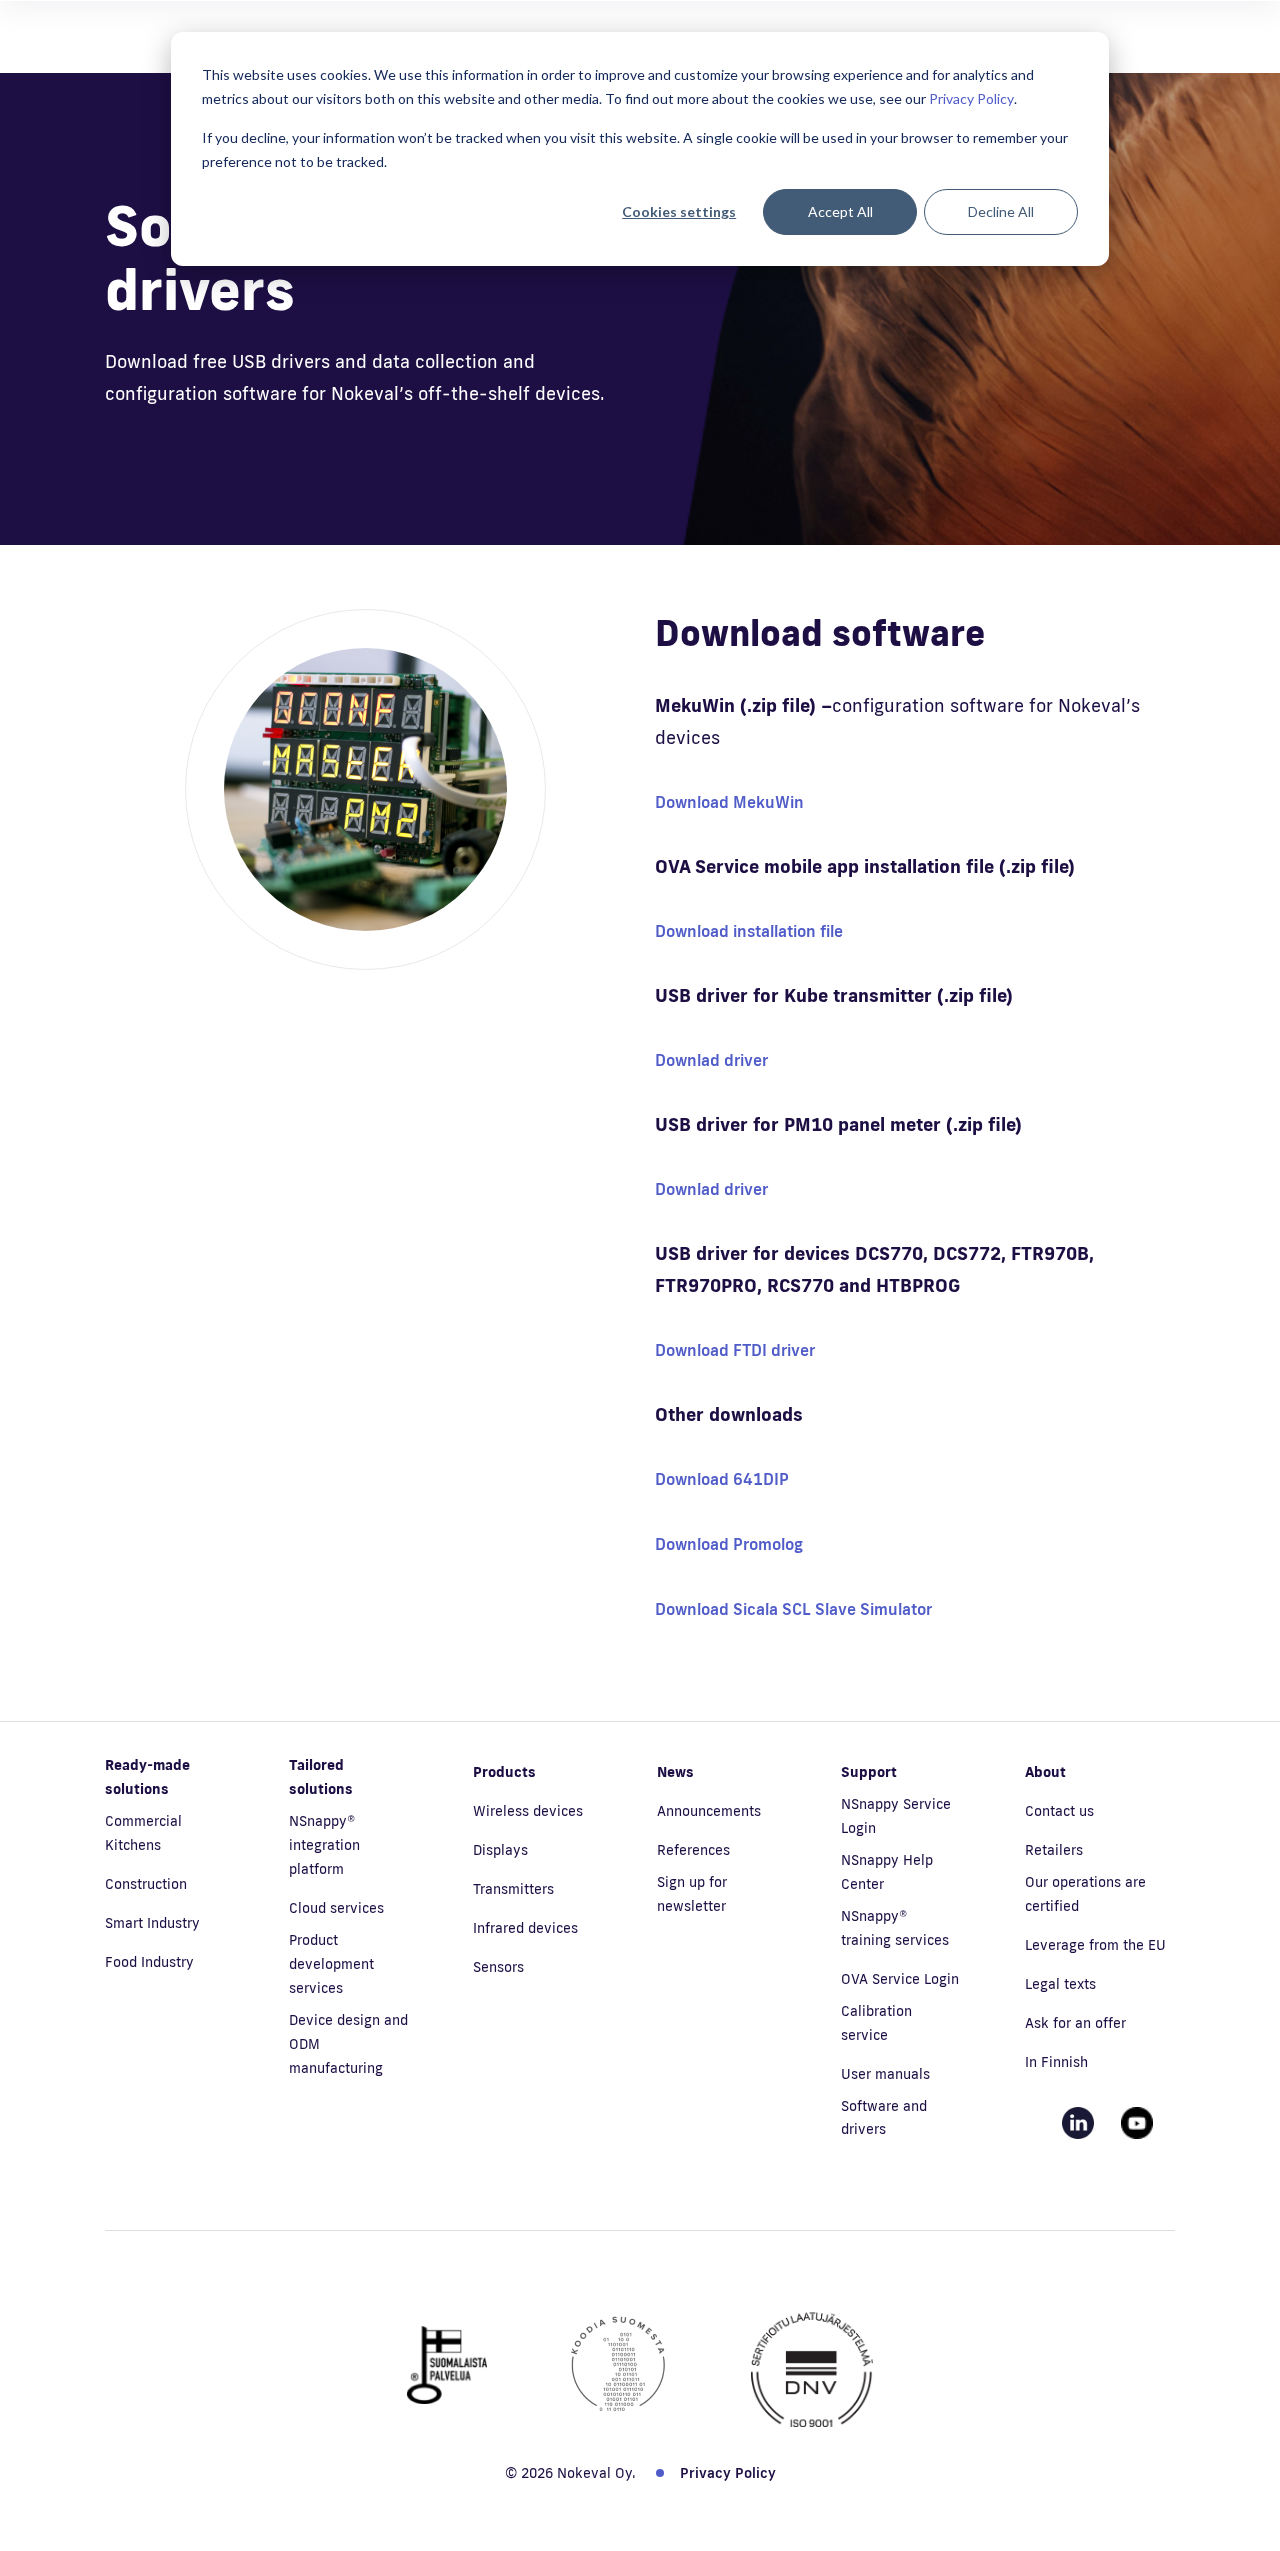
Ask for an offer (1075, 2023)
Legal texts (1060, 1984)
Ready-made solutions (147, 1777)
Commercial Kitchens (143, 1833)
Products (504, 1772)
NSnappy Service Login (896, 1816)
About (1045, 1772)
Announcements (709, 1811)
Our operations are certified (1085, 1894)
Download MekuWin (729, 802)
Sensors (498, 1967)
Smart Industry (152, 1923)
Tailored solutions (321, 1777)
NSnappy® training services (895, 1928)
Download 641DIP (722, 1479)
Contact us (1059, 1811)
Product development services (331, 1964)
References (693, 1850)
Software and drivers (884, 2118)
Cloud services (336, 1908)
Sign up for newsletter (692, 1894)
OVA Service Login (900, 1979)
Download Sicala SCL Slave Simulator (793, 1609)
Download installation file (749, 931)
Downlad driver (711, 1060)
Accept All (840, 211)
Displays (500, 1850)
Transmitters (513, 1889)
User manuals (885, 2074)
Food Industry (149, 1962)
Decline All (1001, 211)
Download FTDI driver (735, 1350)
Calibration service (876, 2023)
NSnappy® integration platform (324, 1845)
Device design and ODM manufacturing (348, 2044)
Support (869, 1772)
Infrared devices (525, 1928)
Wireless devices (528, 1811)
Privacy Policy (971, 98)
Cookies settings (679, 211)
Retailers (1054, 1850)
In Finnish (1056, 2062)
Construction (146, 1884)
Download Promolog (729, 1544)
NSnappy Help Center (887, 1872)
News (675, 1772)
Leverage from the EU (1095, 1945)
